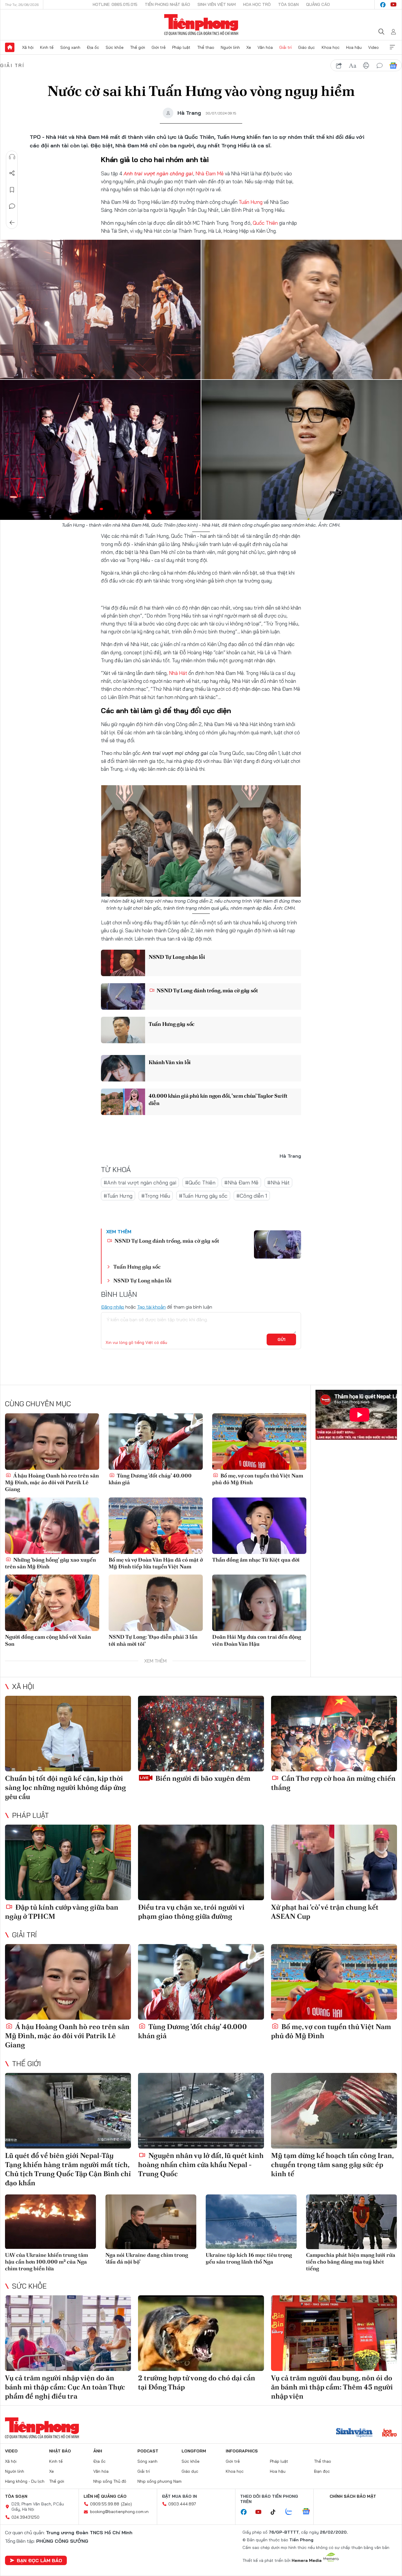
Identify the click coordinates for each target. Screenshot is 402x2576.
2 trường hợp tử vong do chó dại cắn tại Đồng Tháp (197, 2382)
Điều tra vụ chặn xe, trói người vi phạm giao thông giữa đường (191, 1912)
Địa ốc (93, 47)
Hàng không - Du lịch (25, 2481)
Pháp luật (181, 47)
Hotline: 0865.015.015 (115, 4)
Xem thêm (392, 47)
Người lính (230, 47)
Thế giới (138, 47)
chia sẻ (339, 66)
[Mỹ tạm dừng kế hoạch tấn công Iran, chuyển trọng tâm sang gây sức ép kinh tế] (334, 2111)
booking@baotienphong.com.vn (119, 2512)
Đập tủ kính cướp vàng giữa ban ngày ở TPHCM (62, 1912)
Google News (393, 66)
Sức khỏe (115, 47)
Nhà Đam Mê (210, 173)
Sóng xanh (70, 47)
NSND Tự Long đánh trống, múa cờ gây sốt (207, 990)
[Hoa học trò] (389, 2433)
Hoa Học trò (257, 4)
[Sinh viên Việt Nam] (354, 2433)
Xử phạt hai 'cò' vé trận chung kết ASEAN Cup (325, 1912)
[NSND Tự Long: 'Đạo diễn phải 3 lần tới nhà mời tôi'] (156, 1603)
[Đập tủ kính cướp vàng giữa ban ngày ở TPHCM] (68, 1862)
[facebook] (383, 5)
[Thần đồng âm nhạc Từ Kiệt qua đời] (259, 1526)
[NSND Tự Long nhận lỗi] (123, 963)
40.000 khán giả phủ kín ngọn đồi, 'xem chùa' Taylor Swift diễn (218, 1099)
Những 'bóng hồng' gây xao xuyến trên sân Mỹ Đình (50, 1563)
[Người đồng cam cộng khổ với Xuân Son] (52, 1603)
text (353, 66)
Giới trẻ (159, 47)
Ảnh (98, 2451)
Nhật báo (60, 2451)
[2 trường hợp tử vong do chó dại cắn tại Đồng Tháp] (201, 2333)
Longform (194, 2451)
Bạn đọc (322, 2471)
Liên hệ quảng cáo (105, 2496)
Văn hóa (265, 47)
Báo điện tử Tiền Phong (201, 25)
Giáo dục (307, 47)
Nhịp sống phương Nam (160, 2481)
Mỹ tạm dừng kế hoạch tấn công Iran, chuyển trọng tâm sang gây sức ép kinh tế (332, 2165)
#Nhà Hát (278, 1183)
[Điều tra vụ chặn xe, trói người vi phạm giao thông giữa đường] (201, 1862)
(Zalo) (126, 2504)
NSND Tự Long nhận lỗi (177, 957)
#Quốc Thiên (200, 1183)
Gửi (281, 1339)
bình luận (380, 66)
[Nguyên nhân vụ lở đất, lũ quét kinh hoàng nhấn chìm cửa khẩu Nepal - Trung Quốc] (201, 2111)
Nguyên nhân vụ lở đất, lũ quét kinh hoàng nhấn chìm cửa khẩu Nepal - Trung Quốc (201, 2165)
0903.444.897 (182, 2504)
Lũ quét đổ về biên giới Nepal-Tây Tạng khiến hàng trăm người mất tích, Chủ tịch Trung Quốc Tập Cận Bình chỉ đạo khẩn (68, 2169)
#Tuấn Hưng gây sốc (203, 1196)
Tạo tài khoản (151, 1307)
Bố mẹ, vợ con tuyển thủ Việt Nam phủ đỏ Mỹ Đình (258, 1479)
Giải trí (285, 47)
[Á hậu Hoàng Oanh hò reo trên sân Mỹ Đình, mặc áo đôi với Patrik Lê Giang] (52, 1442)
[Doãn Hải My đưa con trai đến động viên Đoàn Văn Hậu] (259, 1603)
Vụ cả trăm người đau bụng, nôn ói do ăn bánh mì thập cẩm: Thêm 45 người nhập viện (332, 2387)
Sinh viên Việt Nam (217, 4)
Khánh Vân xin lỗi (170, 1062)
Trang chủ (10, 47)
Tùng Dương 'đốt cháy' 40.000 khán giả (150, 1479)
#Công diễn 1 (252, 1196)
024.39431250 (25, 2517)
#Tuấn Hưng (118, 1196)
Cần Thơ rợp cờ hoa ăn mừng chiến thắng (333, 1783)
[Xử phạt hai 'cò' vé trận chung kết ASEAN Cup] (334, 1862)
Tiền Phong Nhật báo (167, 4)
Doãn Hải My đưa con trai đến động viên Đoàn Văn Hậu (257, 1640)
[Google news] (309, 2512)
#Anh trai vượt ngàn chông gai (140, 1183)
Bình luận (12, 206)
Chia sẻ (12, 173)
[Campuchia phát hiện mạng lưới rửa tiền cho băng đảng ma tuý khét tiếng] (352, 2222)
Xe (249, 47)
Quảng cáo (318, 4)
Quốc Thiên (265, 223)
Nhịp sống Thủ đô (110, 2481)
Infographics (242, 2451)
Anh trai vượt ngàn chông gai (158, 173)
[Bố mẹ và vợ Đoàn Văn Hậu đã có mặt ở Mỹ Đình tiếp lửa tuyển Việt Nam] (156, 1526)
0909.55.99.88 (105, 2504)
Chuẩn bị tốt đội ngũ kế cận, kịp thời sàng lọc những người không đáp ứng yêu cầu (65, 1787)
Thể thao (206, 47)
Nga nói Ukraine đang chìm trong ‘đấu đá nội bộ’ (147, 2258)
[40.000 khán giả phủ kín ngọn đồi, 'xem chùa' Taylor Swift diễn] (123, 1102)
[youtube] (393, 5)
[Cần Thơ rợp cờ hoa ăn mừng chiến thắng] (334, 1734)
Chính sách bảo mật (353, 2496)
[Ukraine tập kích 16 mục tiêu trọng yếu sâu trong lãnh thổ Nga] (251, 2222)
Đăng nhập (113, 1307)
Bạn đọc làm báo (39, 2560)
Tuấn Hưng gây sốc (172, 1024)
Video (373, 47)
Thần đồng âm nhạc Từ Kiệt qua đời (256, 1560)
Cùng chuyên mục (38, 1404)
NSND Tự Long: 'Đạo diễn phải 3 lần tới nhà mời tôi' (153, 1640)
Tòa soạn (288, 4)
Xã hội (28, 47)
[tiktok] (276, 2512)
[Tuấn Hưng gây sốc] (123, 1030)
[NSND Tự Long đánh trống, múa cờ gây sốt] (123, 996)
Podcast (148, 2451)
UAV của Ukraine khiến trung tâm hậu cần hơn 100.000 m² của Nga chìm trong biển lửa (46, 2262)
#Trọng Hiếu (156, 1196)
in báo (366, 66)
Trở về (12, 223)
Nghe (12, 157)
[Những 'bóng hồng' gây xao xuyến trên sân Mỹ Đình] (52, 1526)
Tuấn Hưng (251, 202)
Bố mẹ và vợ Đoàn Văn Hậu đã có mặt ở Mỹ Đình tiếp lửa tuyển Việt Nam (156, 1563)
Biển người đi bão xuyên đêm (202, 1778)
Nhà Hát (178, 673)
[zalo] (292, 2512)
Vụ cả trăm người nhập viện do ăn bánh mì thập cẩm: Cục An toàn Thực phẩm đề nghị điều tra (65, 2387)
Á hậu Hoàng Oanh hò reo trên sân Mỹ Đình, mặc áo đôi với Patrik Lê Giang (52, 1482)
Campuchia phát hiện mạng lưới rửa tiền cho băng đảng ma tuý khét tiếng (351, 2262)
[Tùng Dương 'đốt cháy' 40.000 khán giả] (156, 1442)
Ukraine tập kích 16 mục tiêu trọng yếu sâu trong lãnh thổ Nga (249, 2258)
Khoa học (331, 47)
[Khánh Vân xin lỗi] (123, 1068)
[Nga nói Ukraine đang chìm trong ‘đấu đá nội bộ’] (151, 2222)
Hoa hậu (354, 47)
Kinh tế (47, 47)
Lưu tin (12, 190)
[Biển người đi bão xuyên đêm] (201, 1734)
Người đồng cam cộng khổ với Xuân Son (48, 1640)
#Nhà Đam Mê (241, 1183)
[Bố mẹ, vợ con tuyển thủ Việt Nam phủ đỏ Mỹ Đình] (259, 1442)
